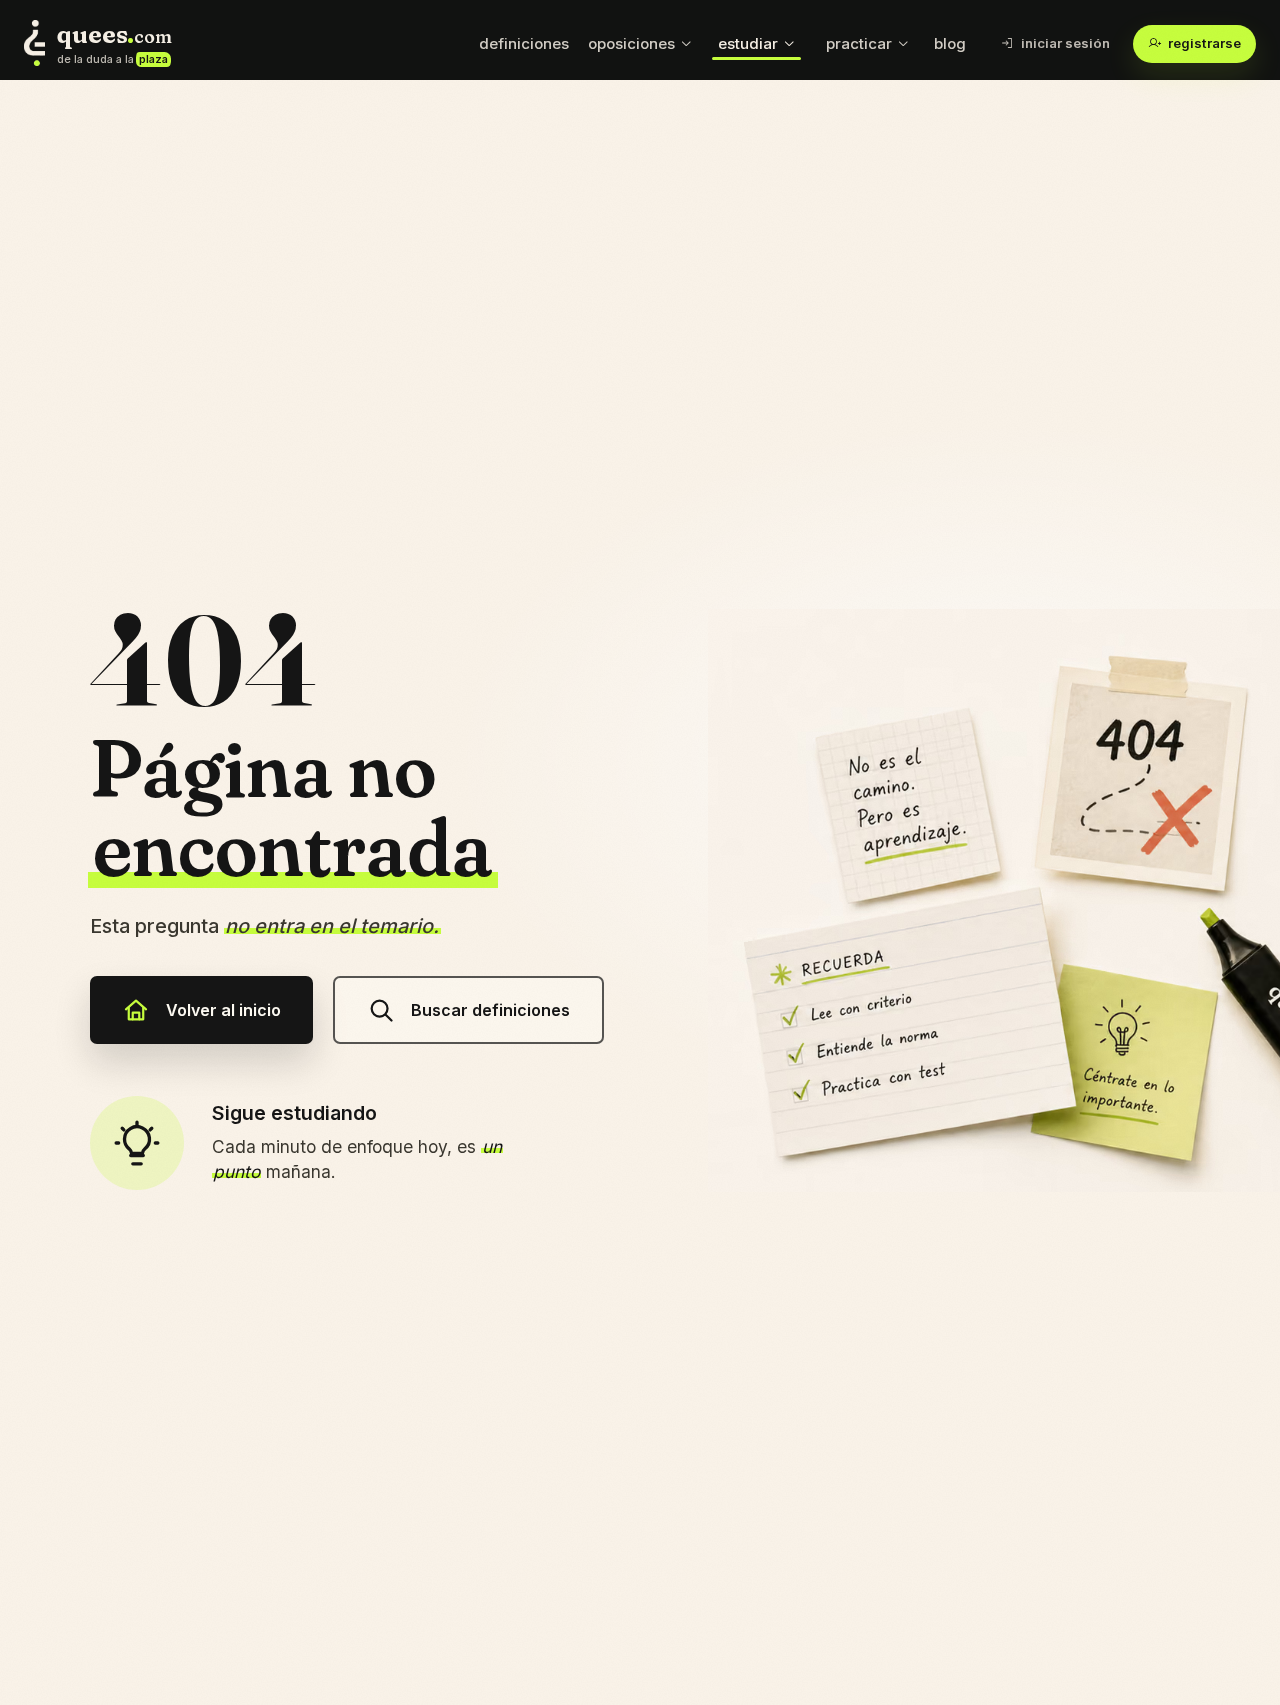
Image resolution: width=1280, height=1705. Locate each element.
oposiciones (631, 43)
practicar (859, 43)
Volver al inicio (223, 1010)
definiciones (524, 43)
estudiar (748, 43)
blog (950, 43)
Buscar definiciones (490, 1010)
